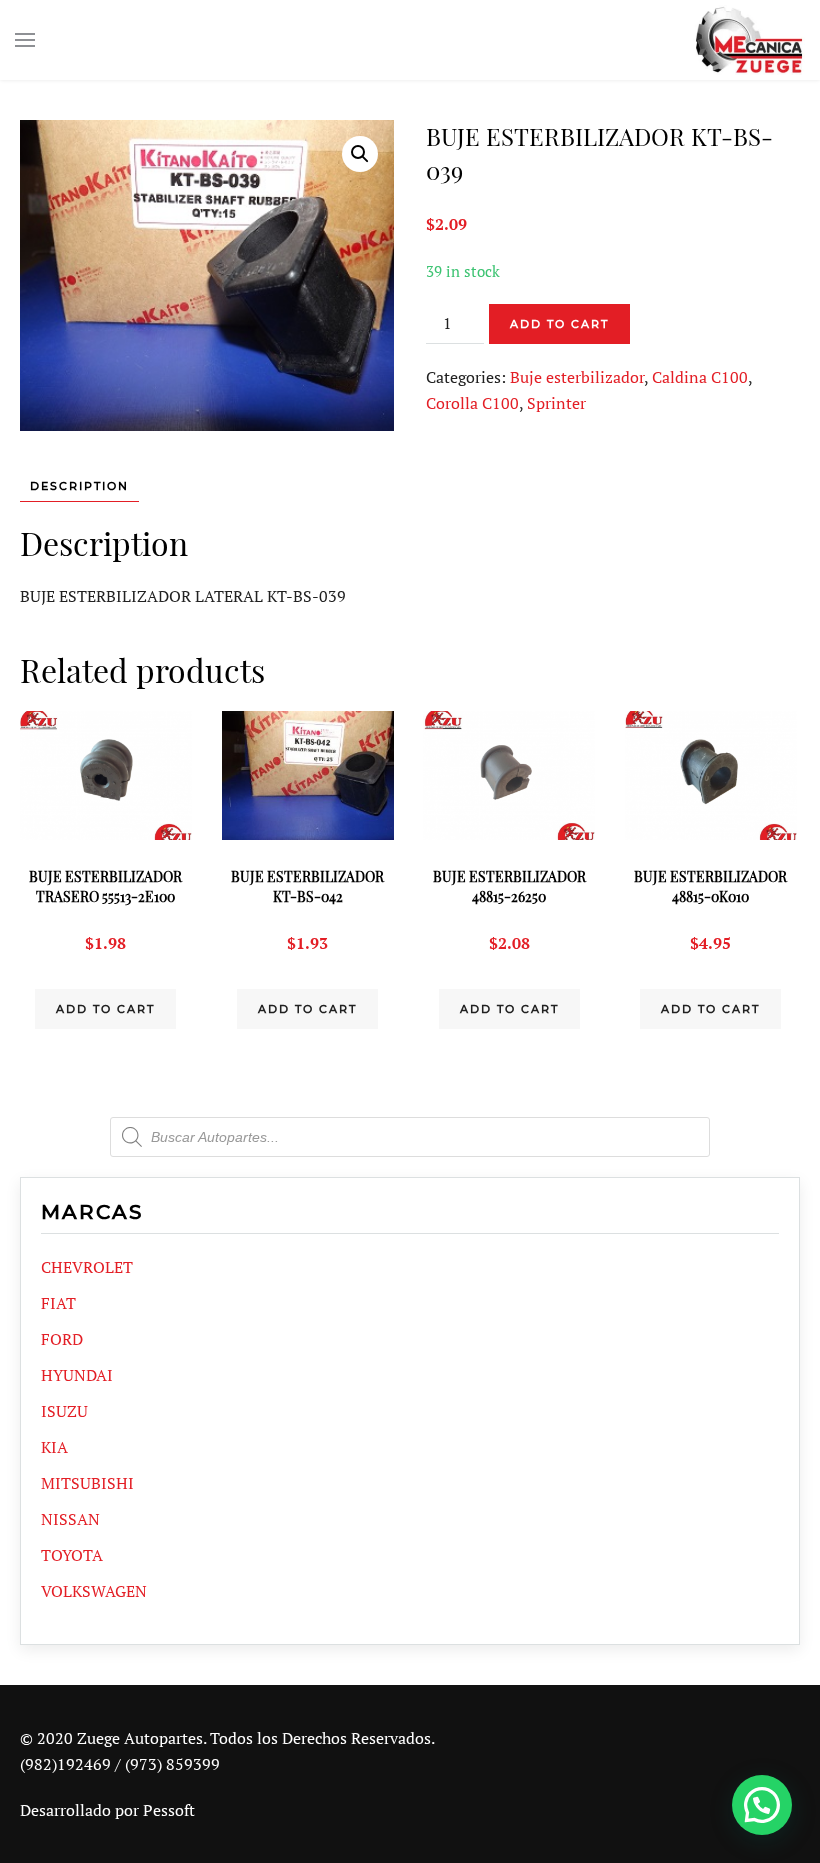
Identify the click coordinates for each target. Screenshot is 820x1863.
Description (79, 486)
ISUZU (64, 1411)
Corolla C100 (472, 403)
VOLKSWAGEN (94, 1591)
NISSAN (70, 1519)
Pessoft (169, 1810)
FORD (62, 1339)
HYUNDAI (77, 1375)
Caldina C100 (700, 377)
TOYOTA (72, 1555)
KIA (54, 1447)
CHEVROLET (87, 1267)
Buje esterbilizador (577, 377)
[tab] (69, 486)
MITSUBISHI (87, 1483)
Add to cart (559, 324)
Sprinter (556, 403)
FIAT (58, 1303)
